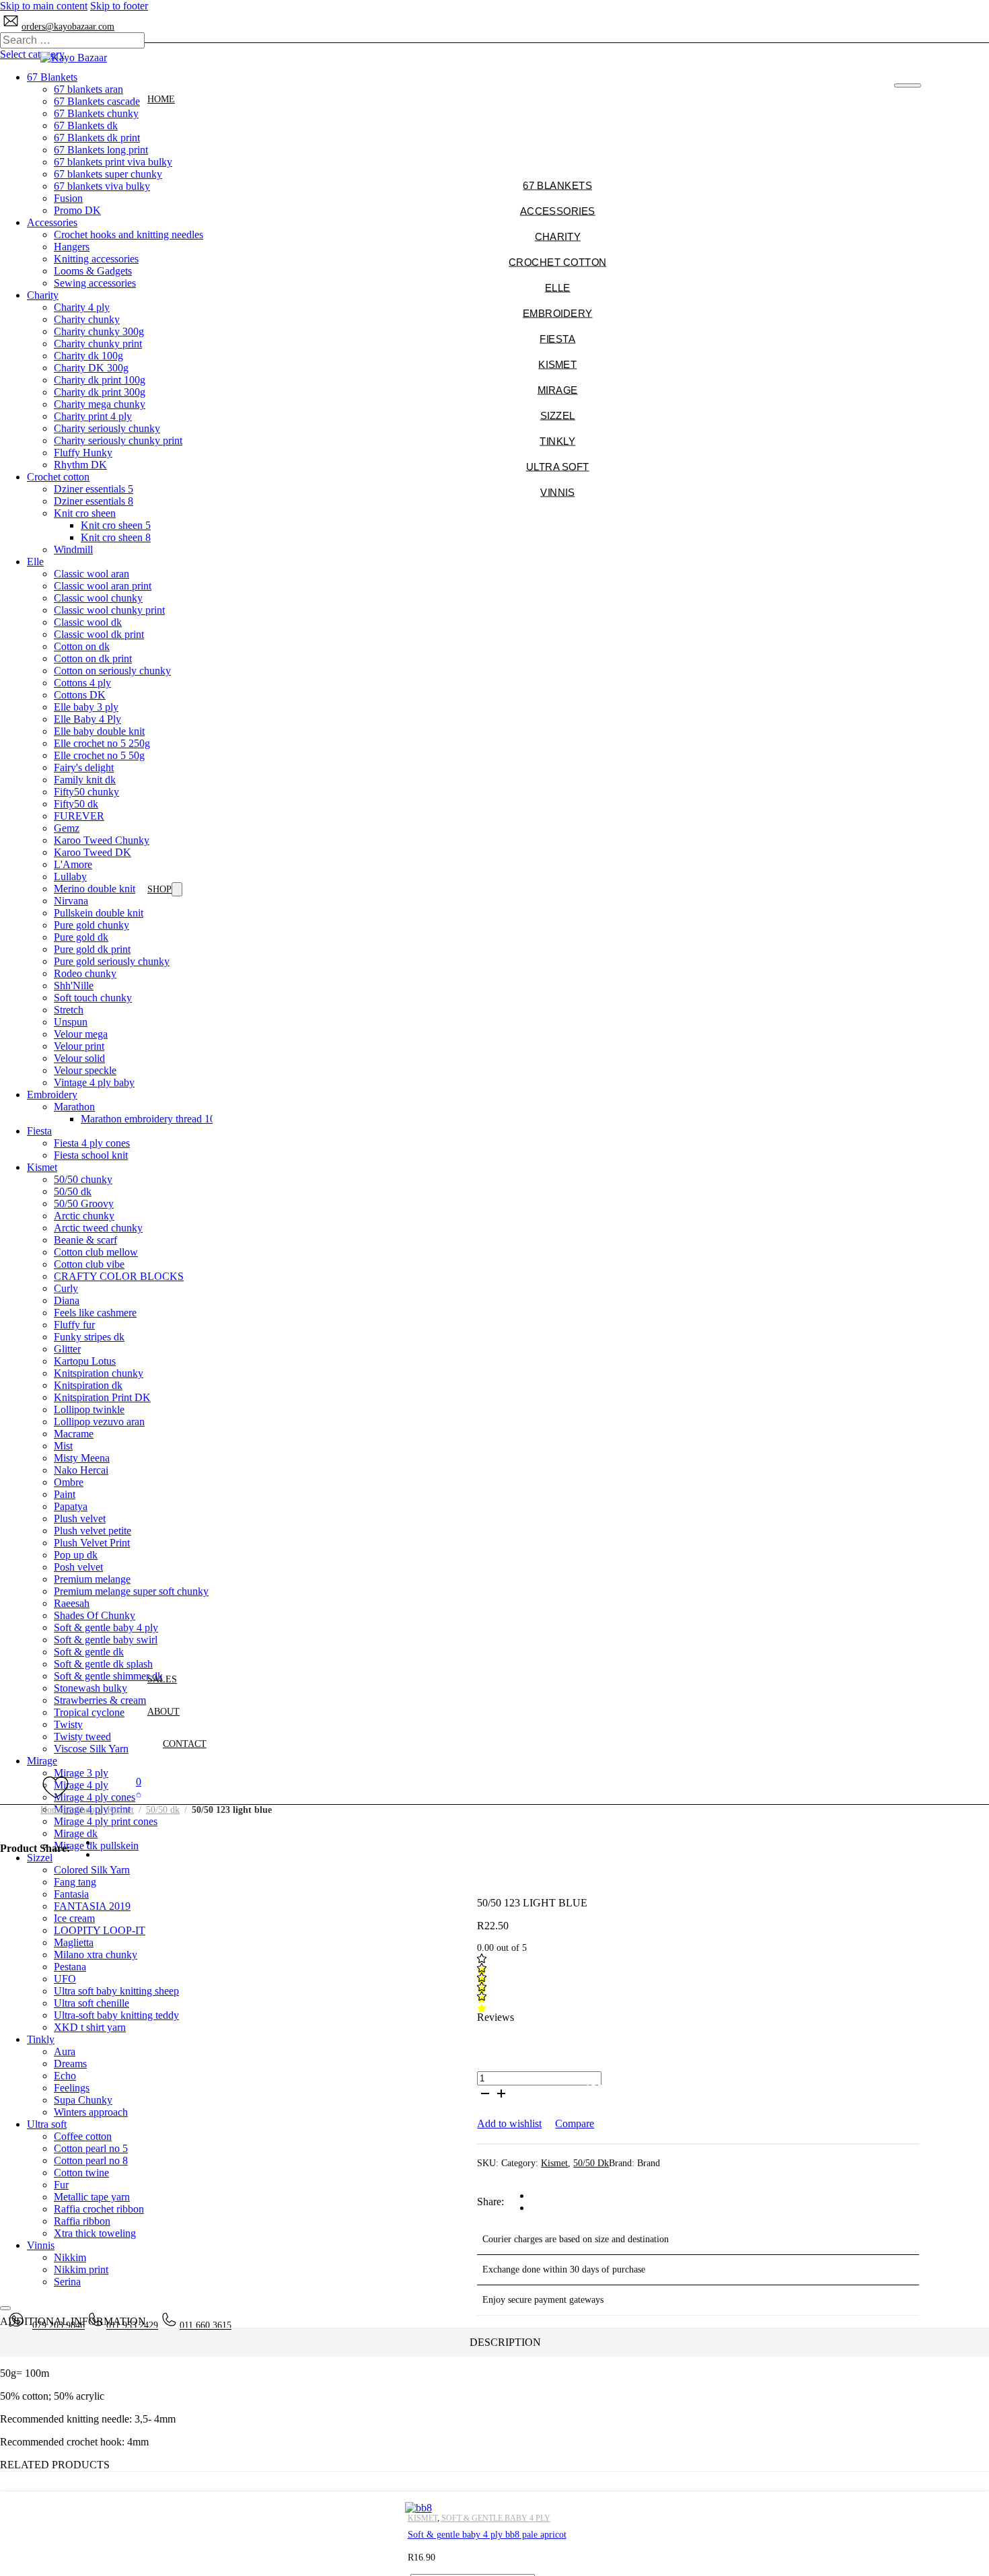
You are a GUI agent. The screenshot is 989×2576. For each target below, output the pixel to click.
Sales (162, 1679)
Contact (185, 1744)
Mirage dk (76, 1833)
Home (161, 99)
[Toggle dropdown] (177, 889)
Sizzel (40, 1858)
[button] (139, 1788)
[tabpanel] (494, 2408)
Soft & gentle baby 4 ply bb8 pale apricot (487, 2535)
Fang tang (75, 1882)
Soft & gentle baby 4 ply (496, 2518)
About (163, 1712)
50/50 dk (163, 1810)
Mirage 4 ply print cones (106, 1821)
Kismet (120, 1810)
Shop (159, 889)
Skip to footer (119, 6)
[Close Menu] (907, 85)
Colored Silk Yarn (92, 1870)
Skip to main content (44, 6)
